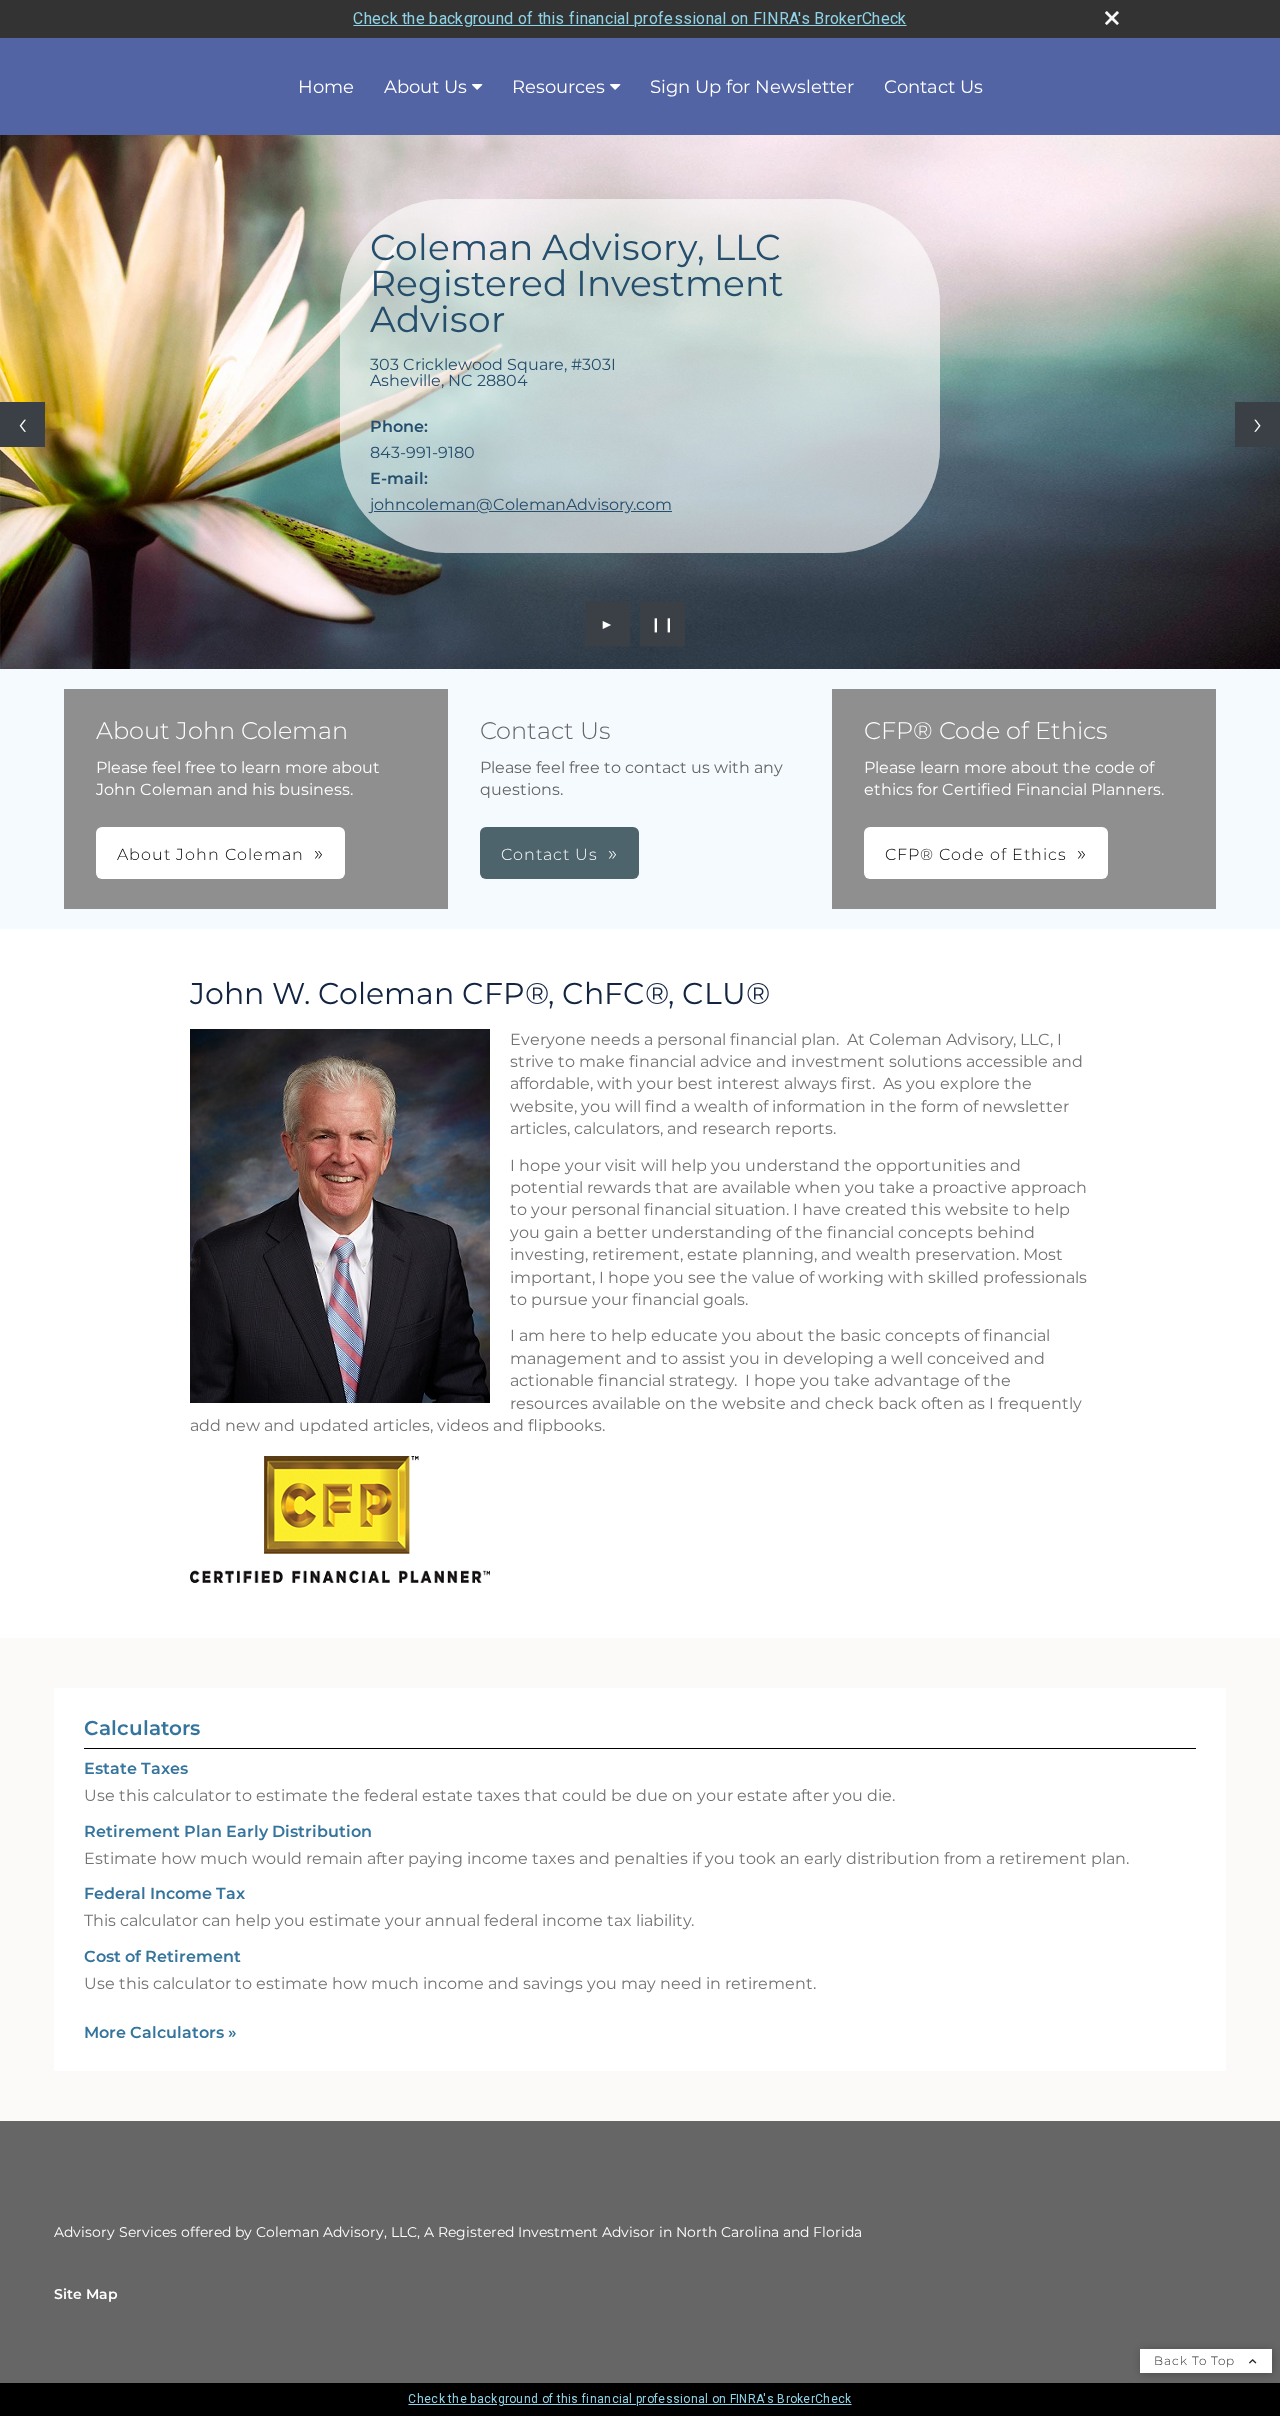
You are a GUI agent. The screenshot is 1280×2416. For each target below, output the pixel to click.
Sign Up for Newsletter (752, 87)
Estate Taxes (136, 1768)
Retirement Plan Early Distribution (228, 1831)
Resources (558, 87)
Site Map (86, 2294)
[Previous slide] (22, 424)
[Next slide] (1257, 424)
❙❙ (663, 624)
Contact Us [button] (549, 854)
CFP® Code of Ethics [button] (976, 854)
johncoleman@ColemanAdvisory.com (521, 504)
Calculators (142, 1728)
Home (326, 87)
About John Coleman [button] (210, 854)
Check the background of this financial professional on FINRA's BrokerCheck (629, 18)
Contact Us (933, 87)
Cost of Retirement (162, 1956)
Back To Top (1196, 2360)
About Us (425, 87)
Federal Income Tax (164, 1893)
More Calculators (160, 2032)
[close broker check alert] (1112, 18)
